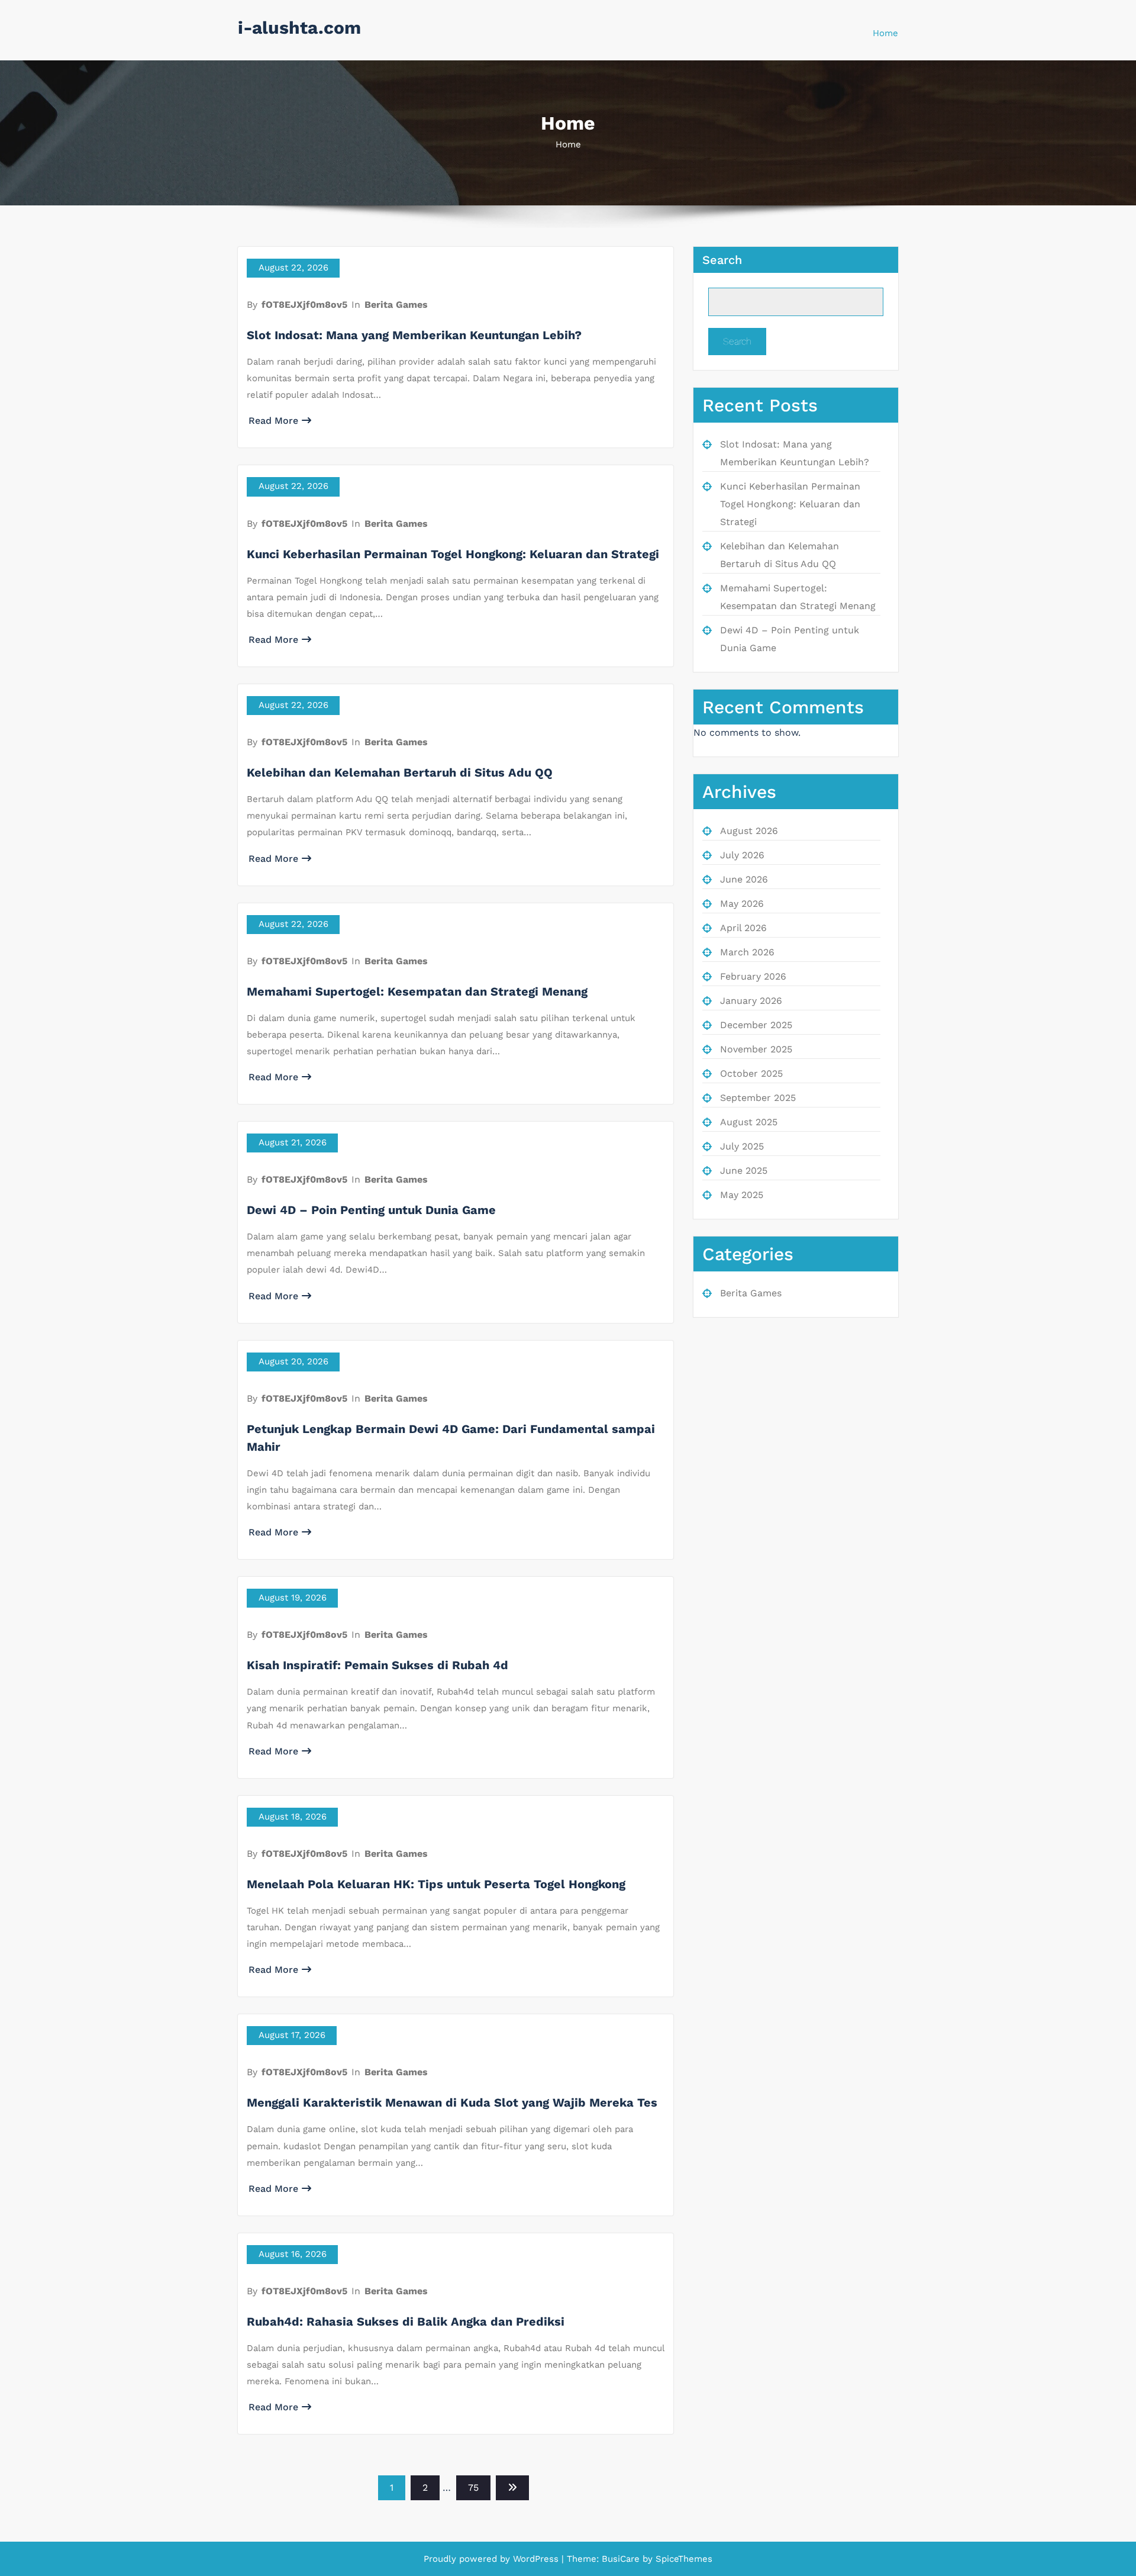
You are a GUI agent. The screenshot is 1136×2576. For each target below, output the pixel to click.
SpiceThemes (682, 2559)
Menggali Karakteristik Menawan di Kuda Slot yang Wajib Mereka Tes (452, 2102)
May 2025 (742, 1195)
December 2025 (756, 1025)
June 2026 (744, 879)
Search (722, 260)
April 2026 (743, 928)
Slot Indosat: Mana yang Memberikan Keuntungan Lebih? (414, 335)
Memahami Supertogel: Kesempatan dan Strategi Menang (417, 991)
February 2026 (753, 976)
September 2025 (758, 1098)
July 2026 (742, 855)
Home (885, 33)
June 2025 (744, 1171)
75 (473, 2488)
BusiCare (622, 2559)
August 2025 (749, 1122)
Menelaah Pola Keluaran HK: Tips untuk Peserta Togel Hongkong (436, 1884)
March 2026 (747, 952)
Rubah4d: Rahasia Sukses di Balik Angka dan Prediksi (406, 2321)
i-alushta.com (299, 28)
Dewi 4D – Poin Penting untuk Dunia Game (371, 1210)
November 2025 (756, 1049)
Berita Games (396, 305)
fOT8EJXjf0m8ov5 (304, 305)
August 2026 (749, 831)
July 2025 (742, 1146)
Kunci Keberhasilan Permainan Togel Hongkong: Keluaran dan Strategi (453, 554)
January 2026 (751, 1001)
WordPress (536, 2559)
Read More (273, 421)
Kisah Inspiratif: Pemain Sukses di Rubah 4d (377, 1665)
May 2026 (742, 904)
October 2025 (751, 1073)
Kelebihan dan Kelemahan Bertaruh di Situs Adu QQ (400, 772)
